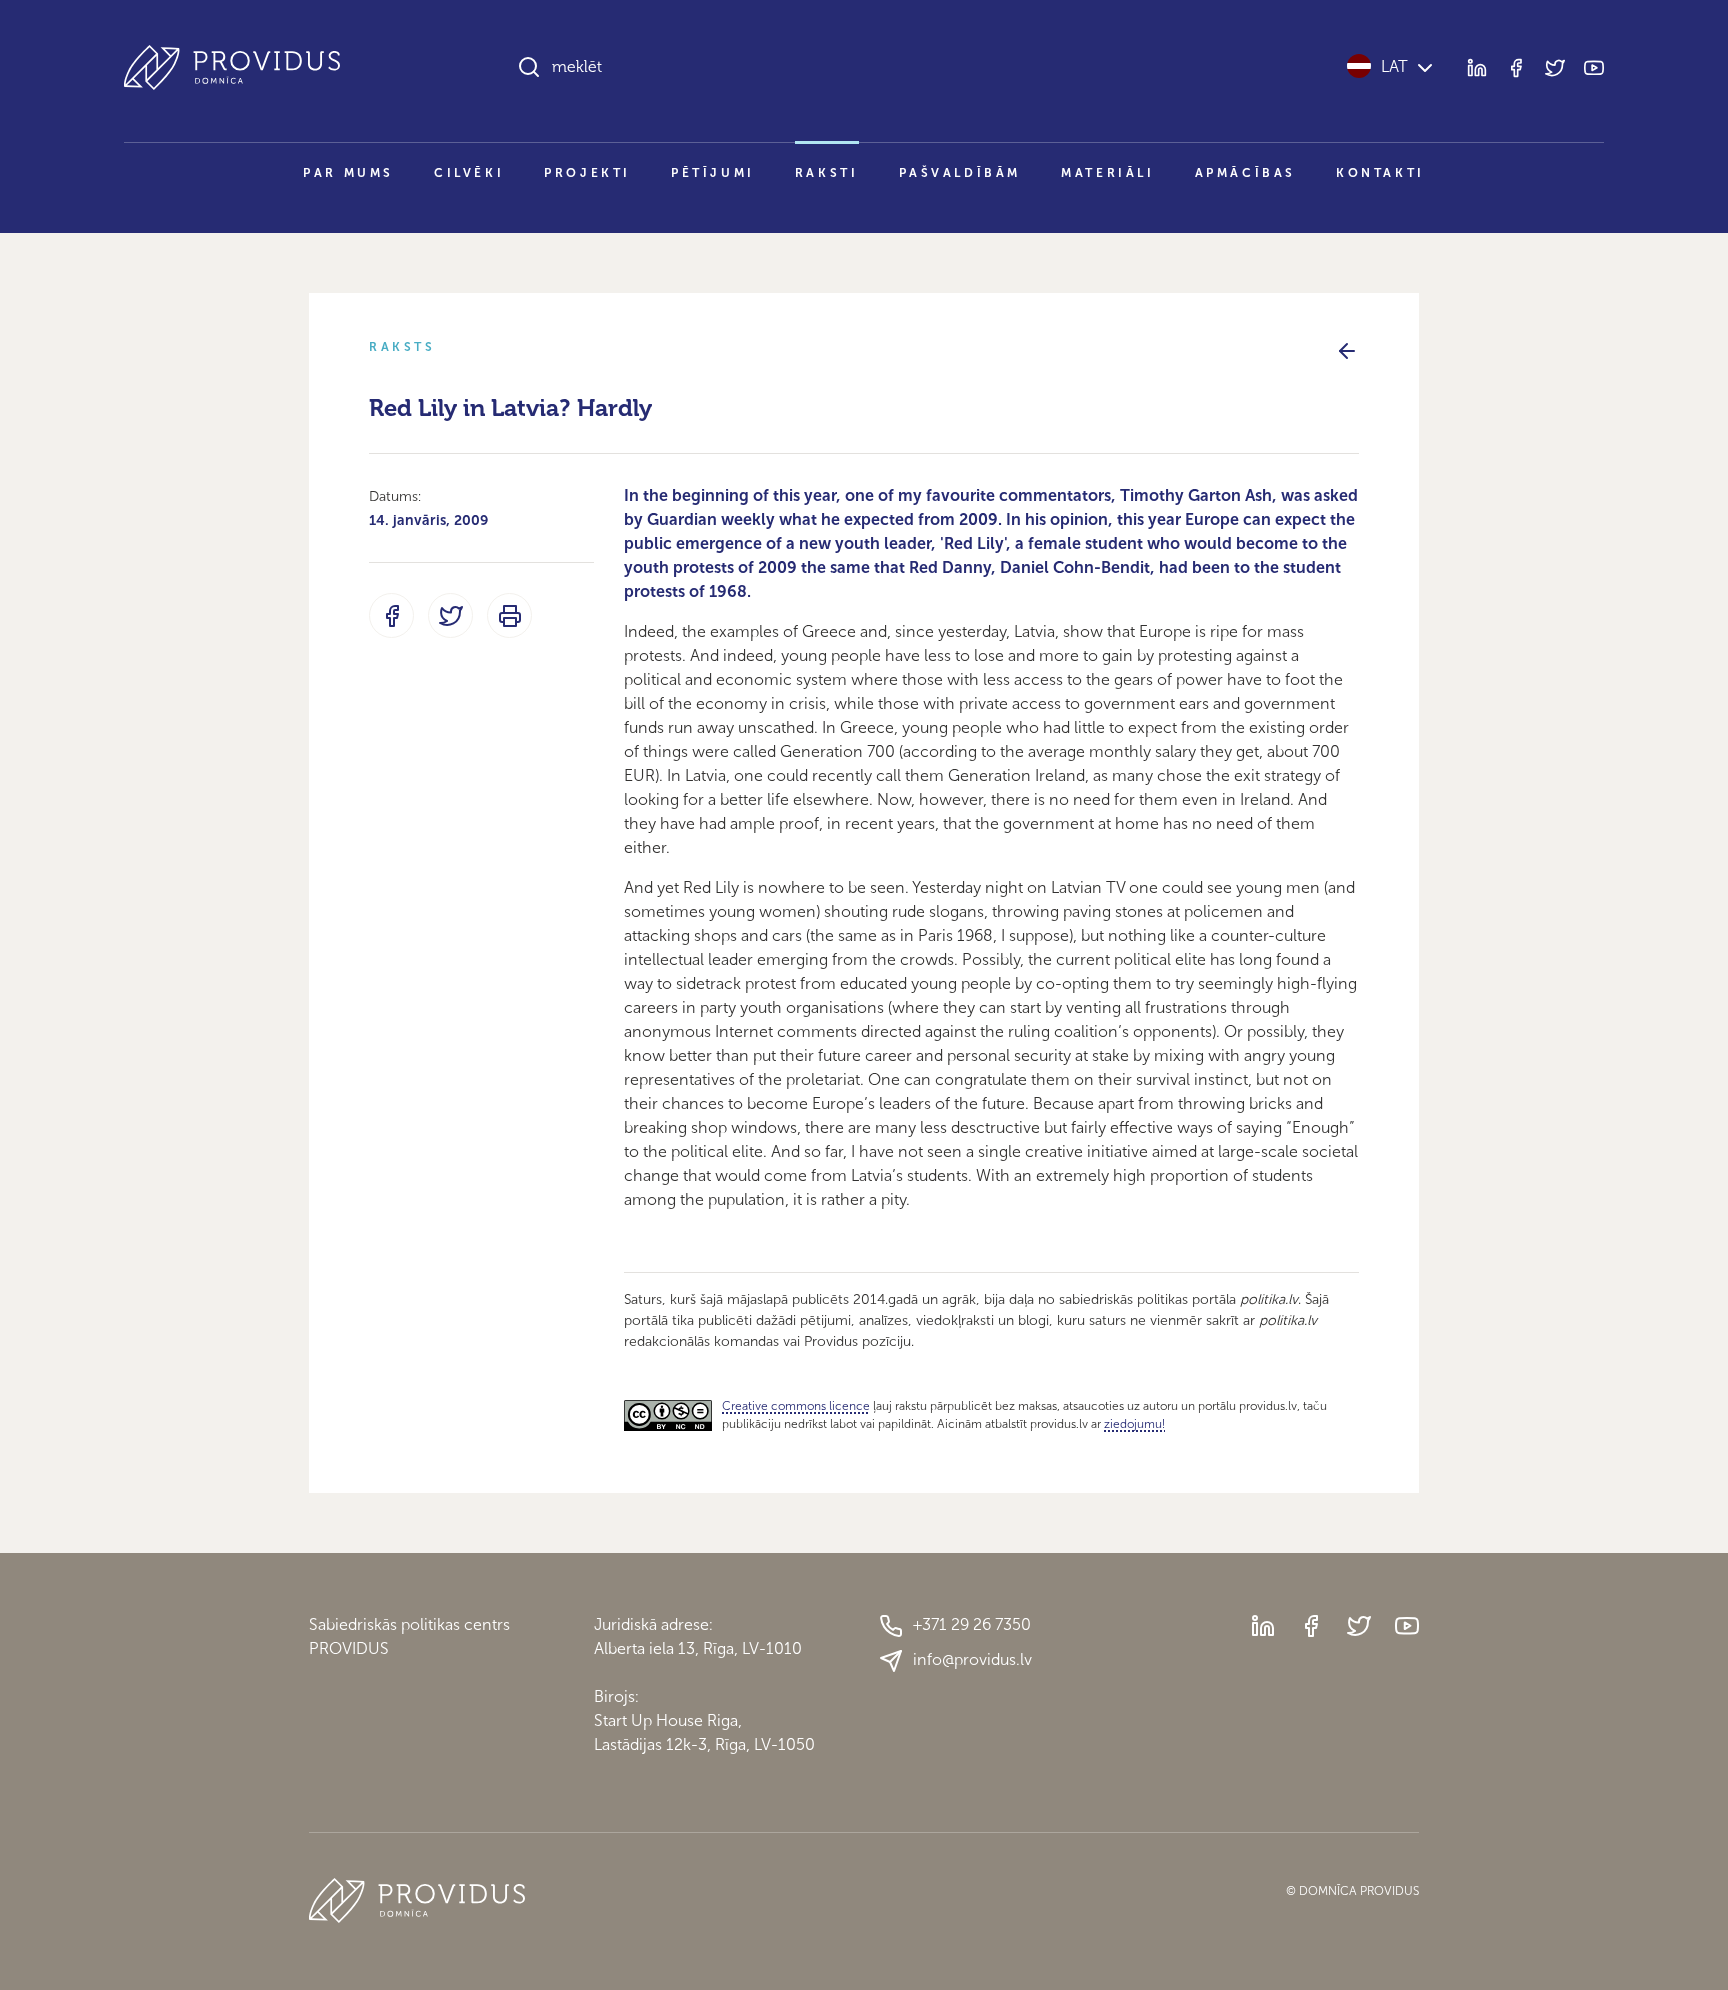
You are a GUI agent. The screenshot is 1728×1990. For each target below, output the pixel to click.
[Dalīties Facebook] (391, 615)
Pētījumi (713, 173)
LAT (1394, 66)
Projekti (587, 173)
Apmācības (1245, 173)
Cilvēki (469, 173)
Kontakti (1380, 173)
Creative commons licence (796, 1406)
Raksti (827, 173)
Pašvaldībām (960, 173)
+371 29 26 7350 (972, 1624)
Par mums (348, 173)
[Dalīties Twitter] (450, 615)
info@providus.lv (972, 1659)
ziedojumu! (1134, 1424)
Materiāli (1107, 173)
